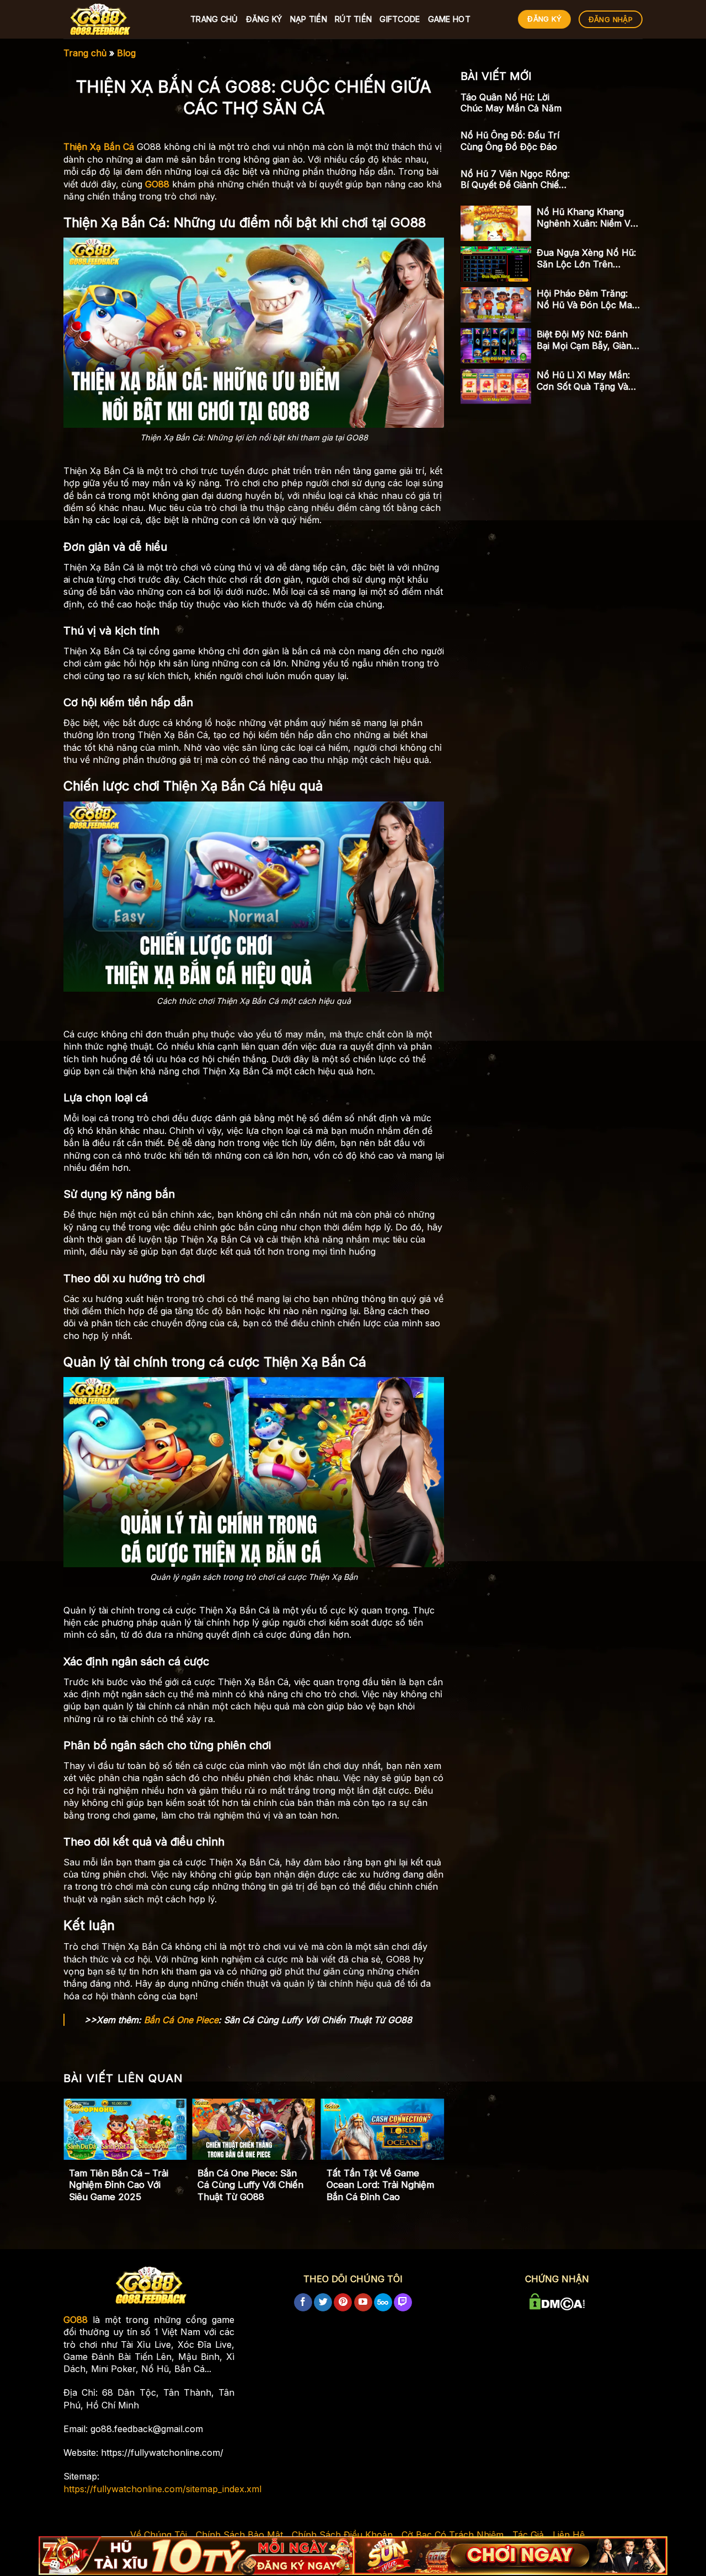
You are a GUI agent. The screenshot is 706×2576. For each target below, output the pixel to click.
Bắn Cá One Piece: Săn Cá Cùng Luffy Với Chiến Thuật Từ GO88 (250, 2185)
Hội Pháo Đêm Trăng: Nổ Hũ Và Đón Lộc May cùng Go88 (587, 299)
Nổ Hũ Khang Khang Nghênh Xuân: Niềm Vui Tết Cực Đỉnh (587, 218)
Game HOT (449, 19)
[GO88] (119, 19)
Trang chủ (85, 53)
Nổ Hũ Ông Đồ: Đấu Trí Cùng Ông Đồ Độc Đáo (510, 141)
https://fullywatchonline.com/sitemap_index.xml (162, 2489)
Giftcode (400, 19)
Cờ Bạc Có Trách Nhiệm (453, 2535)
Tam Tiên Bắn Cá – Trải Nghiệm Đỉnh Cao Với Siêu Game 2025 (119, 2185)
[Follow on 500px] (383, 2303)
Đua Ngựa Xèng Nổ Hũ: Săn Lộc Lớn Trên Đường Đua (586, 259)
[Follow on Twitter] (323, 2303)
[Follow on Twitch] (403, 2303)
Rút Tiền (353, 19)
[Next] (425, 2146)
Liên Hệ (569, 2535)
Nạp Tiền (309, 19)
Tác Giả (528, 2535)
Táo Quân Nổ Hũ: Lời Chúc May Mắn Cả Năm (511, 103)
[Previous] (82, 2146)
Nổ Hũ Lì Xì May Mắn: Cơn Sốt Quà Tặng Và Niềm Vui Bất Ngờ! (583, 381)
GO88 (157, 184)
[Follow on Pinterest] (343, 2303)
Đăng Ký (264, 19)
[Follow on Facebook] (303, 2303)
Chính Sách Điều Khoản (342, 2535)
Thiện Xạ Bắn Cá (99, 147)
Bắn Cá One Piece (181, 2020)
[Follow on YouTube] (363, 2303)
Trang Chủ (214, 19)
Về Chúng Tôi (159, 2535)
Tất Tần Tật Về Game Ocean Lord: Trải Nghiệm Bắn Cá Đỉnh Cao (380, 2185)
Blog (126, 53)
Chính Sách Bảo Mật (239, 2535)
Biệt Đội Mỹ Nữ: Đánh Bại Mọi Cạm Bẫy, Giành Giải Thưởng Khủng (587, 340)
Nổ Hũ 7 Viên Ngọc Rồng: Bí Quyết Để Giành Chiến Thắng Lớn (515, 180)
